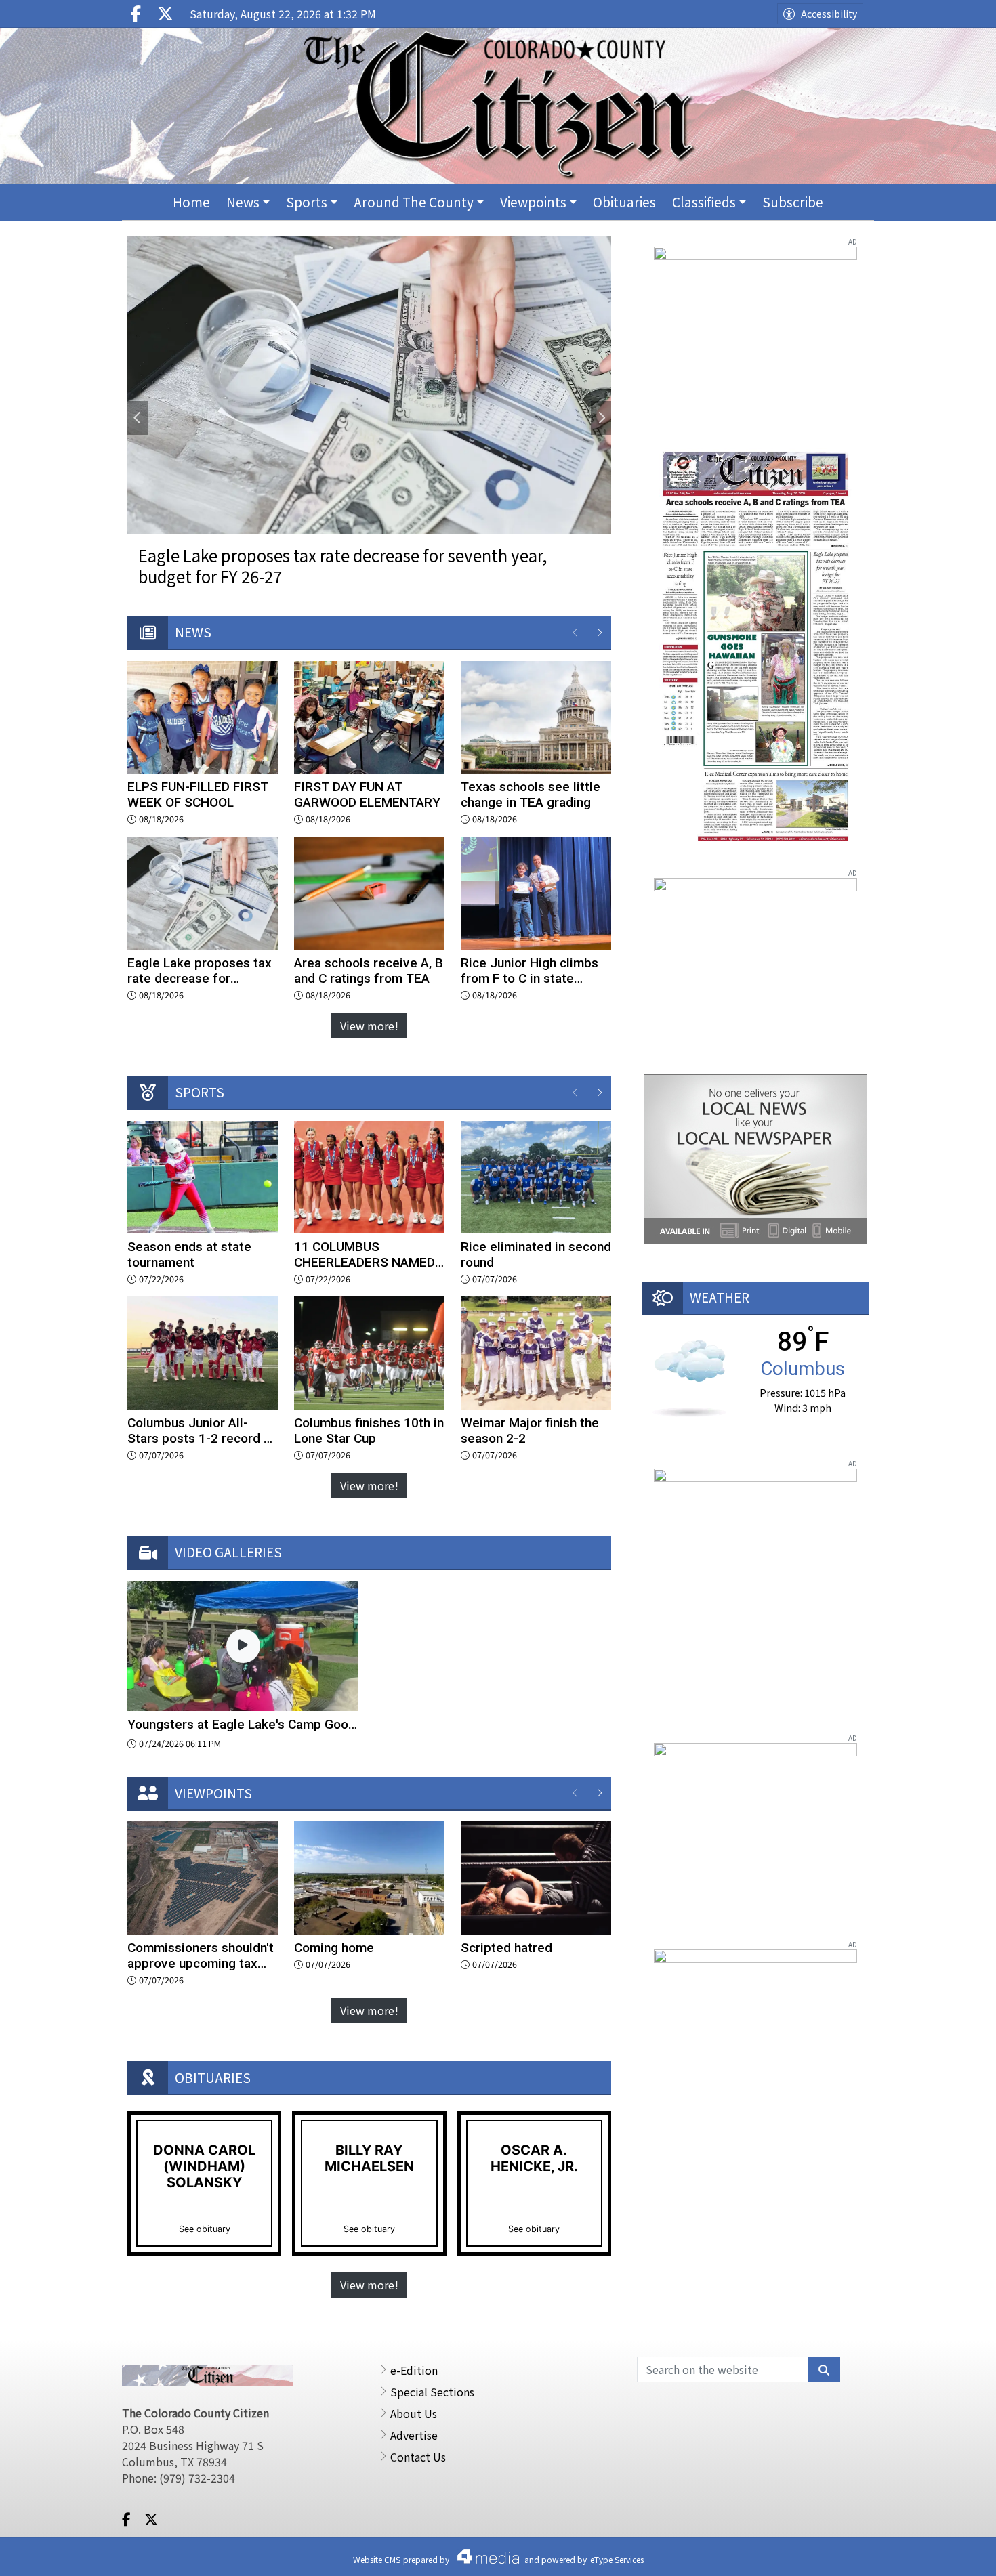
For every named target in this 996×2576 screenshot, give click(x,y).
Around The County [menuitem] (414, 202)
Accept (949, 2552)
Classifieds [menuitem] (704, 202)
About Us (414, 2413)
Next (601, 418)
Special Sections (432, 2392)
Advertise (414, 2435)
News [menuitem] (243, 202)
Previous (138, 418)
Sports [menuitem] (307, 202)
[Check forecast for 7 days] (689, 1377)
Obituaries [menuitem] (624, 202)
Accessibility (829, 14)
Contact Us (418, 2457)
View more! (369, 1026)
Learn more (879, 2552)
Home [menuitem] (191, 202)
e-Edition (414, 2370)
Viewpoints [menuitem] (533, 202)
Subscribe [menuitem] (793, 202)
